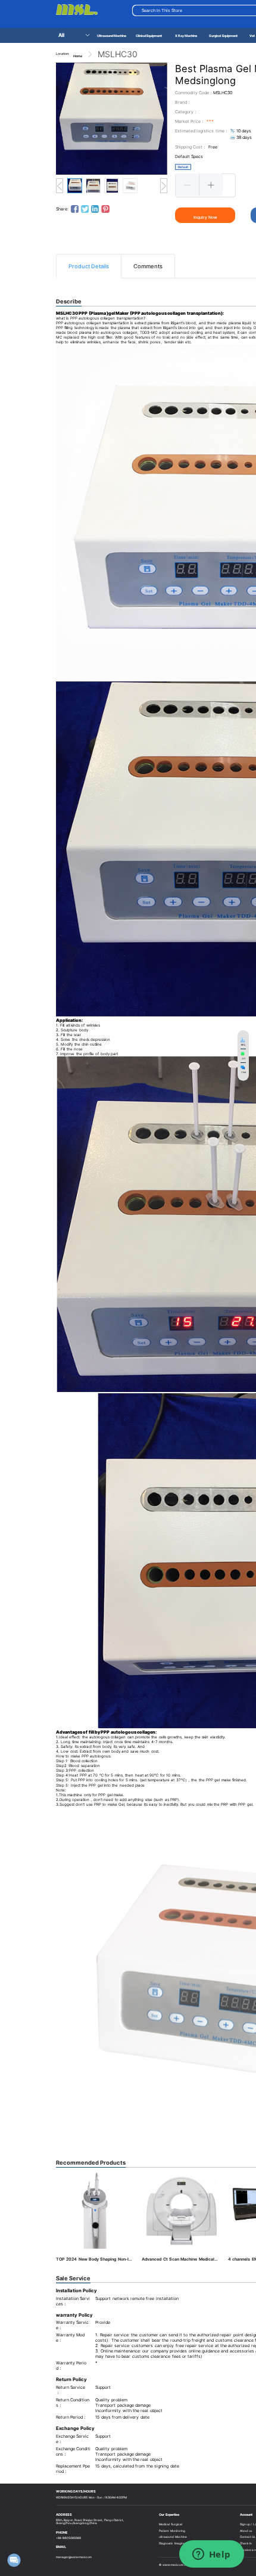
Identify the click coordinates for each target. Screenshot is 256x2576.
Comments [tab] (148, 266)
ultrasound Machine (173, 2537)
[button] (188, 185)
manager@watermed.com (74, 2557)
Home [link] (78, 56)
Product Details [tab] (89, 266)
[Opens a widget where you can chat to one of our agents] (211, 2555)
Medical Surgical (170, 2524)
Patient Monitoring (172, 2531)
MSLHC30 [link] (118, 54)
